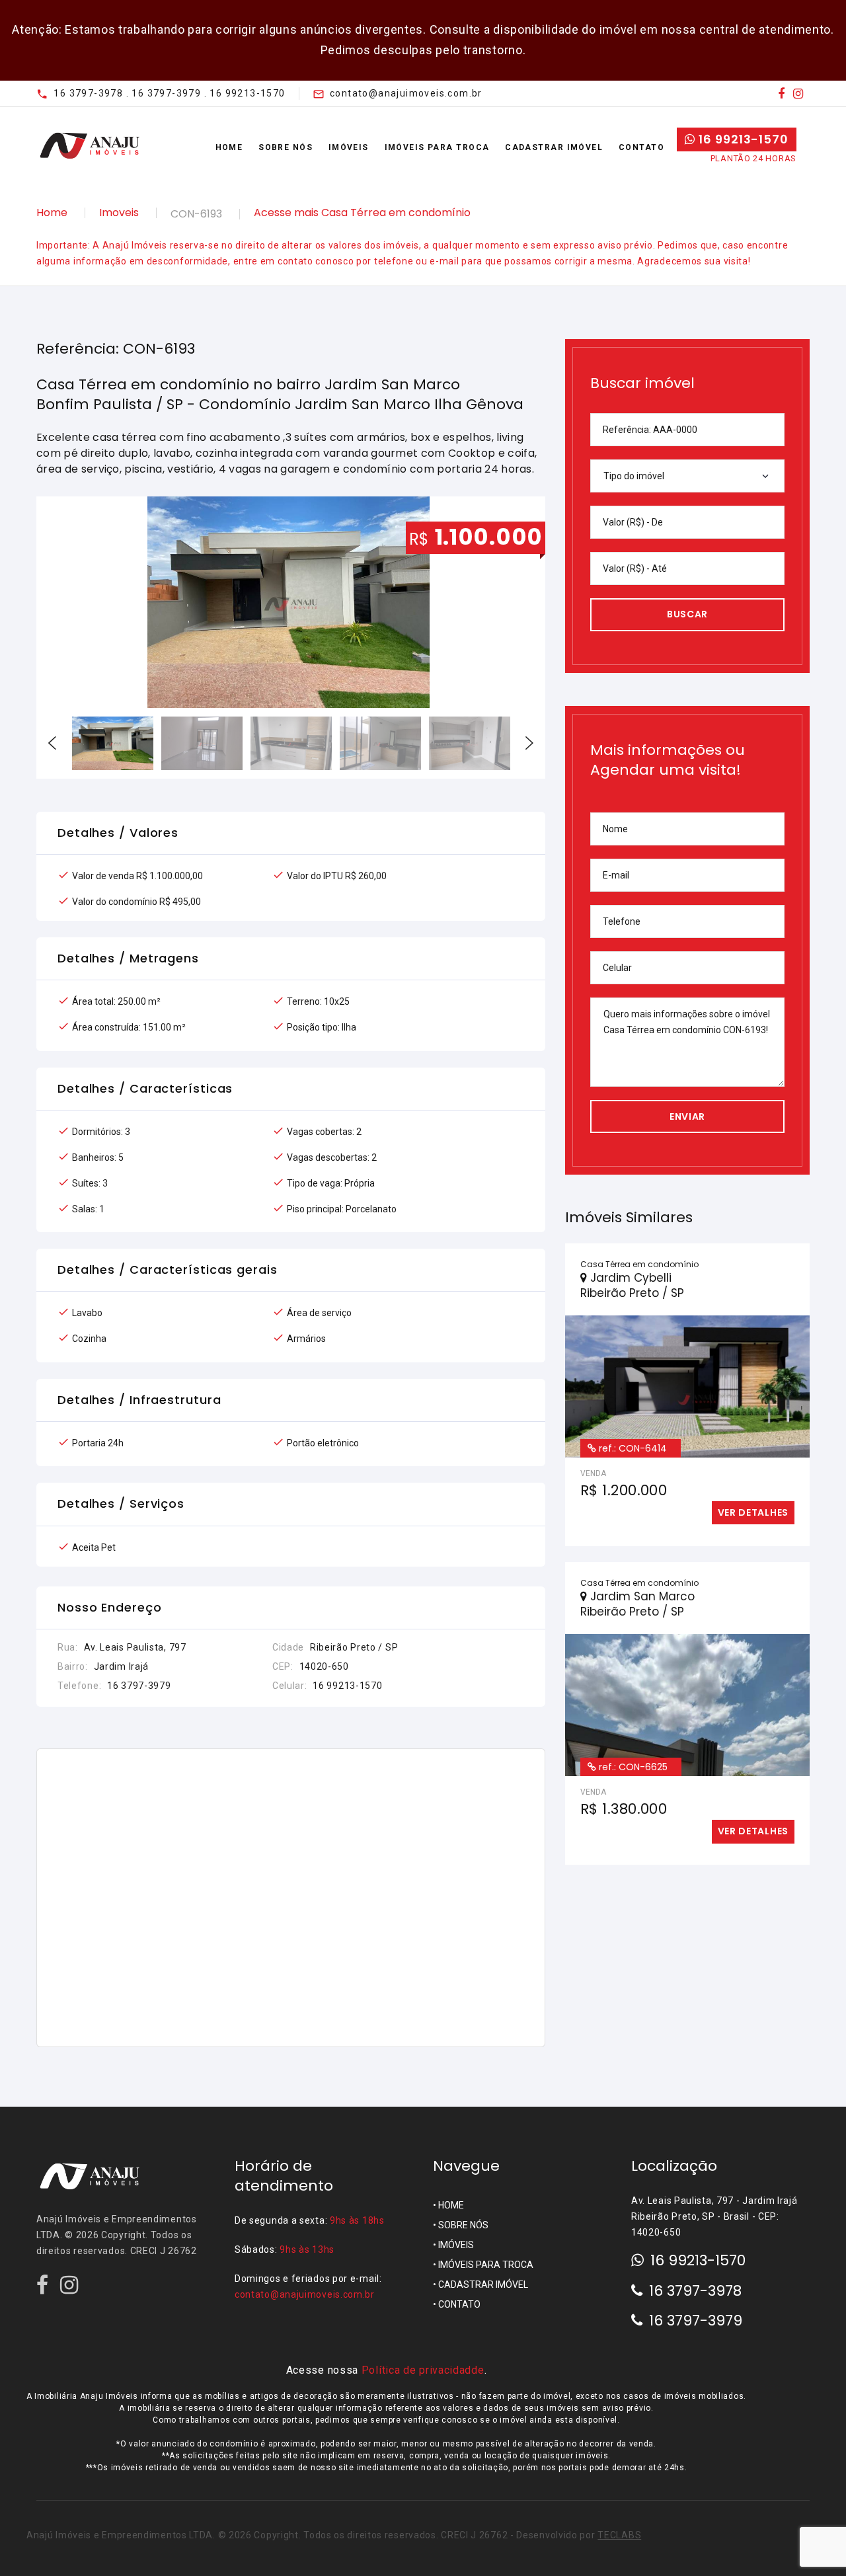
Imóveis (349, 147)
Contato (641, 147)
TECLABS (619, 2535)
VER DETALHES (753, 1512)
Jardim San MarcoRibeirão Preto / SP (637, 1604)
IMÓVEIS (456, 2245)
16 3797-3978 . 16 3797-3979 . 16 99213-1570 (169, 93)
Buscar (687, 614)
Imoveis (119, 213)
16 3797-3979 (696, 2321)
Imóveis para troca (437, 147)
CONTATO (459, 2304)
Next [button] (529, 743)
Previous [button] (52, 743)
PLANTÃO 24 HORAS (753, 158)
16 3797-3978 (695, 2291)
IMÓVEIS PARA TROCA (486, 2265)
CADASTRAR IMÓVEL (483, 2284)
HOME (451, 2205)
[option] (291, 602)
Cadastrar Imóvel (554, 147)
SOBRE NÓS (463, 2225)
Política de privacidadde (423, 2370)
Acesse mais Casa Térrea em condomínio (362, 213)
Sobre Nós (286, 147)
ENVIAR (687, 1116)
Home (229, 147)
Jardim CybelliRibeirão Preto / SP (632, 1285)
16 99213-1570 (742, 139)
